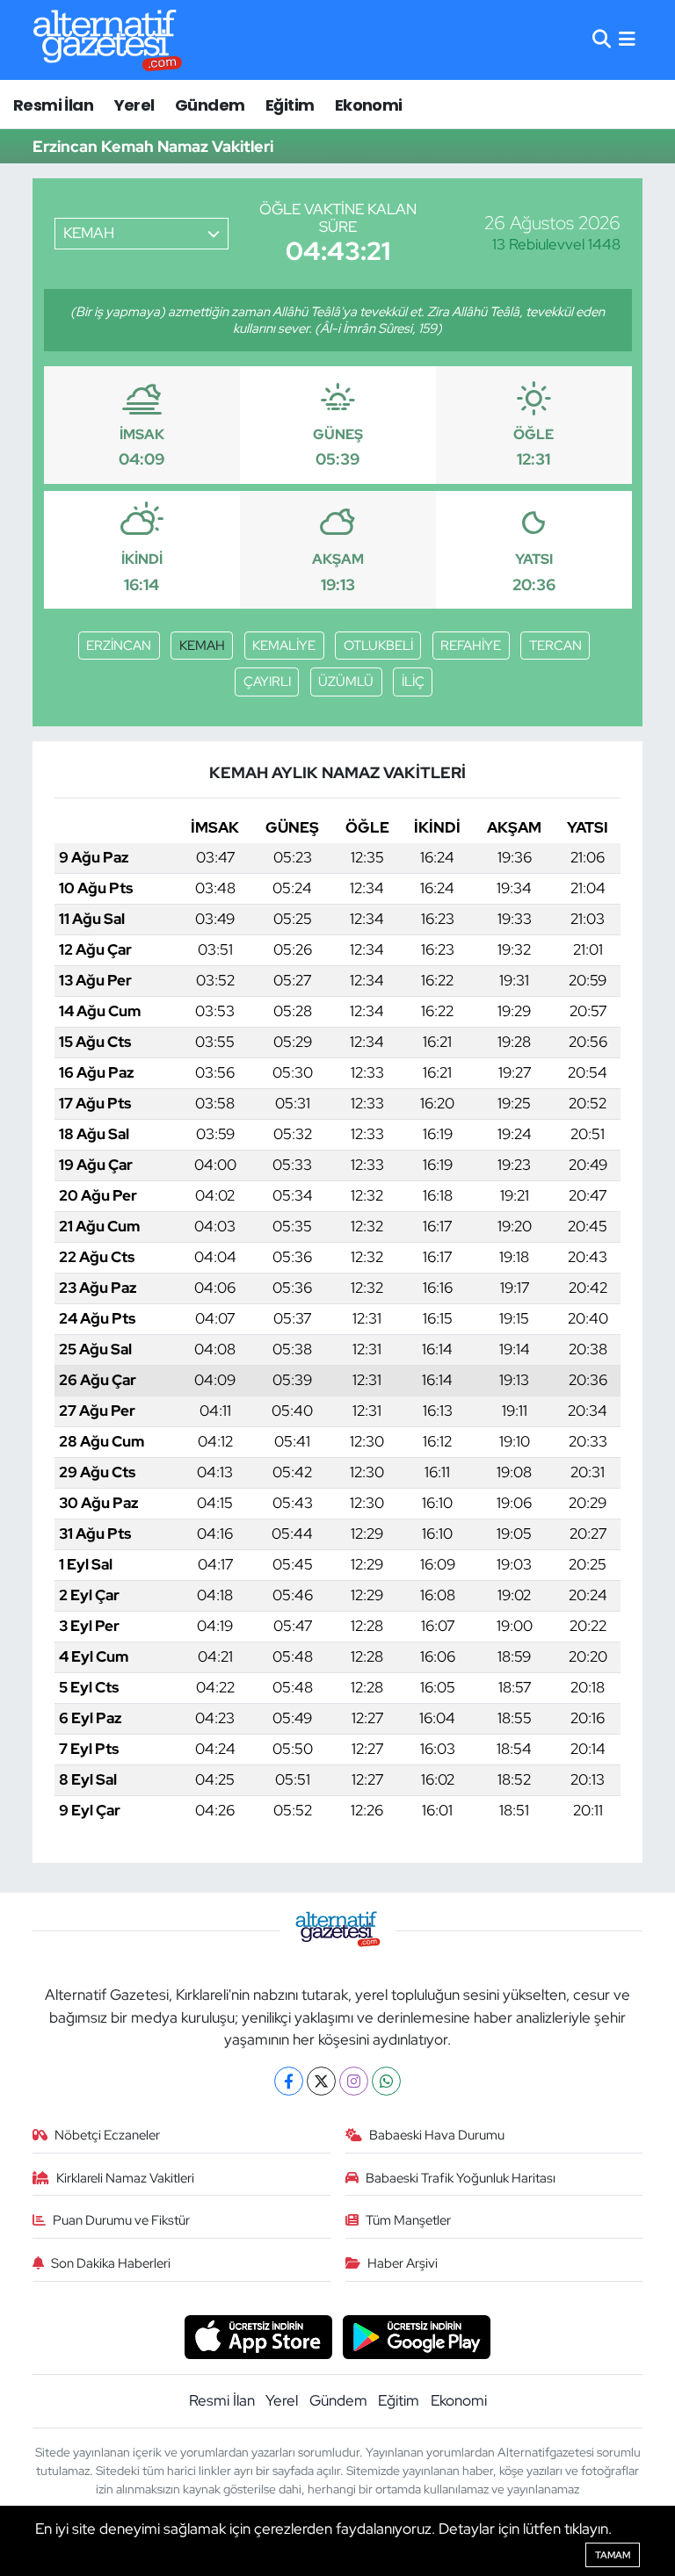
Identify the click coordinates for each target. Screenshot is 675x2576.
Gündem (210, 105)
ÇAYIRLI (267, 682)
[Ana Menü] (627, 40)
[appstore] (258, 2335)
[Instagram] (354, 2081)
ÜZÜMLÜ (346, 682)
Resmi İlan (53, 105)
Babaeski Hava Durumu (437, 2135)
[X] (321, 2081)
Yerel (134, 105)
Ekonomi (369, 105)
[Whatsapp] (386, 2081)
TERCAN (555, 646)
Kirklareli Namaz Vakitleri (125, 2178)
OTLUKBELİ (378, 646)
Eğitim (290, 105)
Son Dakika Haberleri (111, 2263)
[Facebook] (289, 2081)
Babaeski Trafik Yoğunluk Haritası (461, 2178)
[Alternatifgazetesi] (108, 40)
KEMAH (202, 646)
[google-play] (417, 2335)
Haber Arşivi (403, 2263)
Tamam (613, 2555)
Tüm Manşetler (408, 2220)
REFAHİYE (471, 646)
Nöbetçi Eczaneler (107, 2135)
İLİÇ (413, 682)
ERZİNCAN (119, 646)
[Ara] (602, 40)
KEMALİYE (284, 646)
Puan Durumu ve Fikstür (121, 2220)
